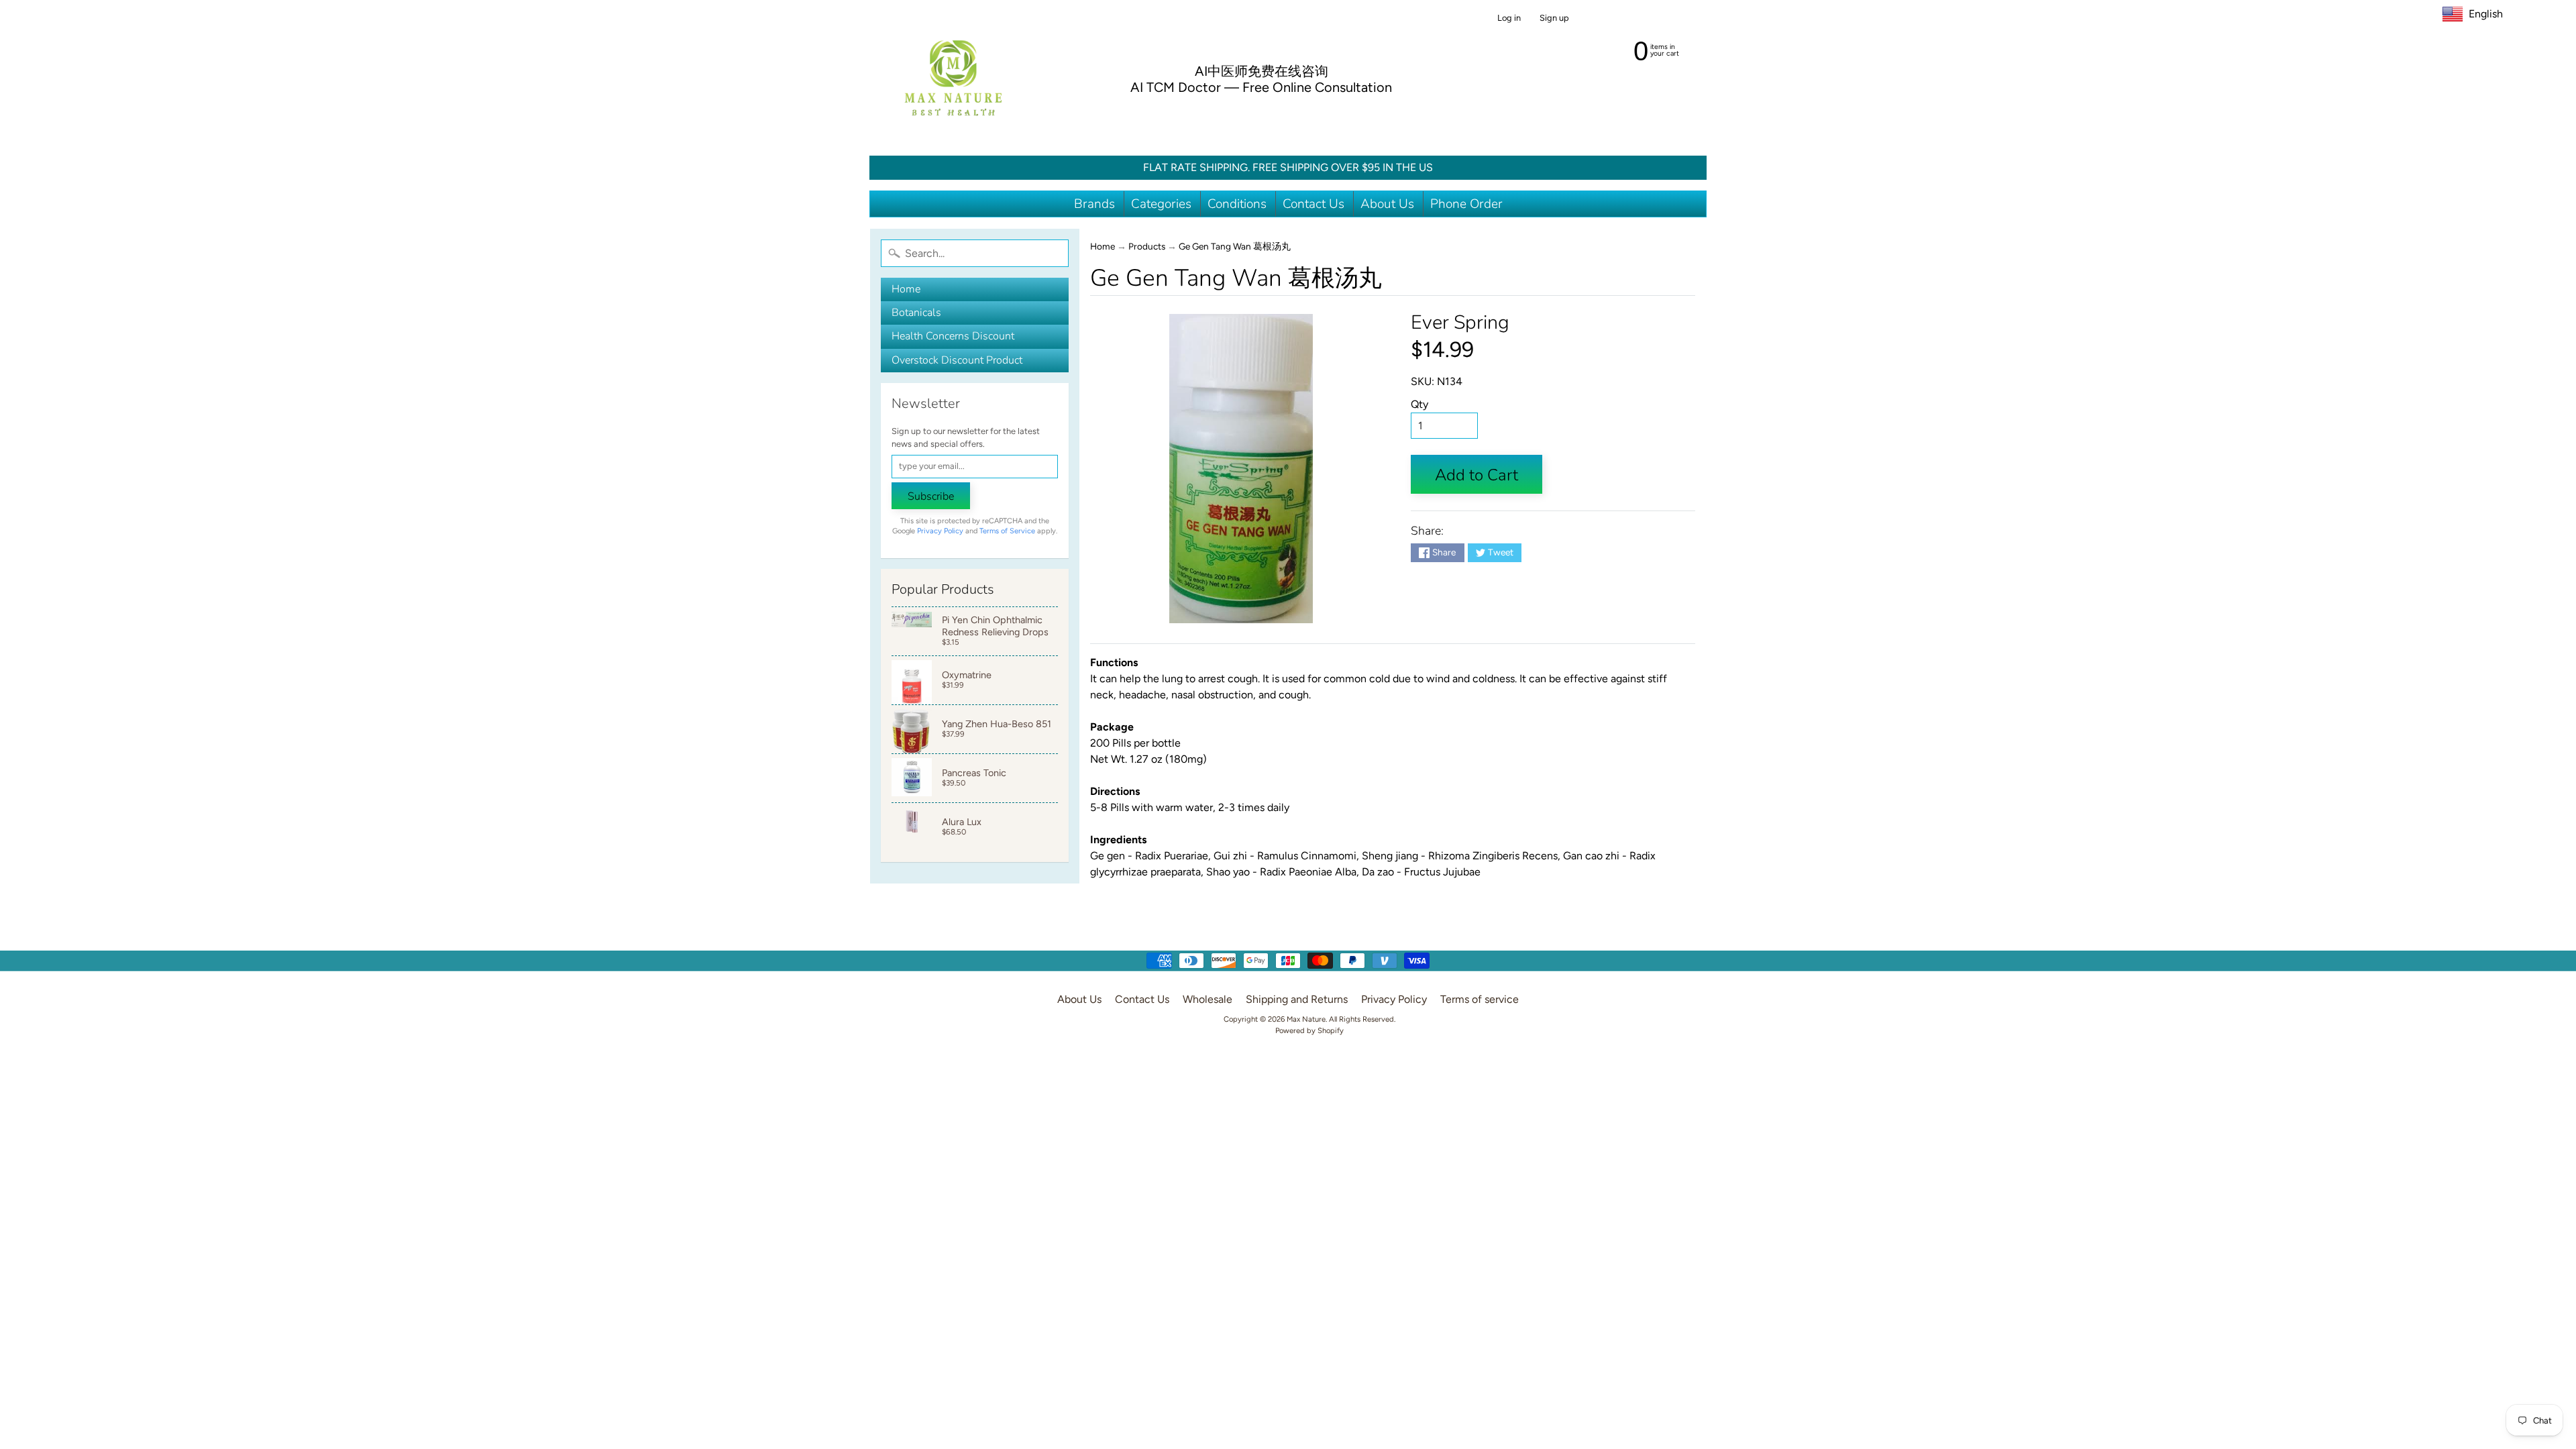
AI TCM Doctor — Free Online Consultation (1261, 87)
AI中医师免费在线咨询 (1262, 71)
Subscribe (931, 496)
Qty (1419, 404)
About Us (1387, 204)
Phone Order (1466, 204)
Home (906, 289)
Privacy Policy (940, 531)
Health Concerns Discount (953, 336)
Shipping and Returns (1297, 999)
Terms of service (1480, 999)
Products (1147, 246)
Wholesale (1207, 999)
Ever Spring (1460, 322)
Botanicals (916, 313)
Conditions (1237, 204)
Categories (1161, 204)
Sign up (1554, 18)
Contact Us (1313, 204)
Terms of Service (1007, 531)
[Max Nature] (953, 78)
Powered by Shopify (1309, 1030)
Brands (1094, 204)
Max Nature (1306, 1019)
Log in (1509, 18)
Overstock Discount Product (957, 360)
